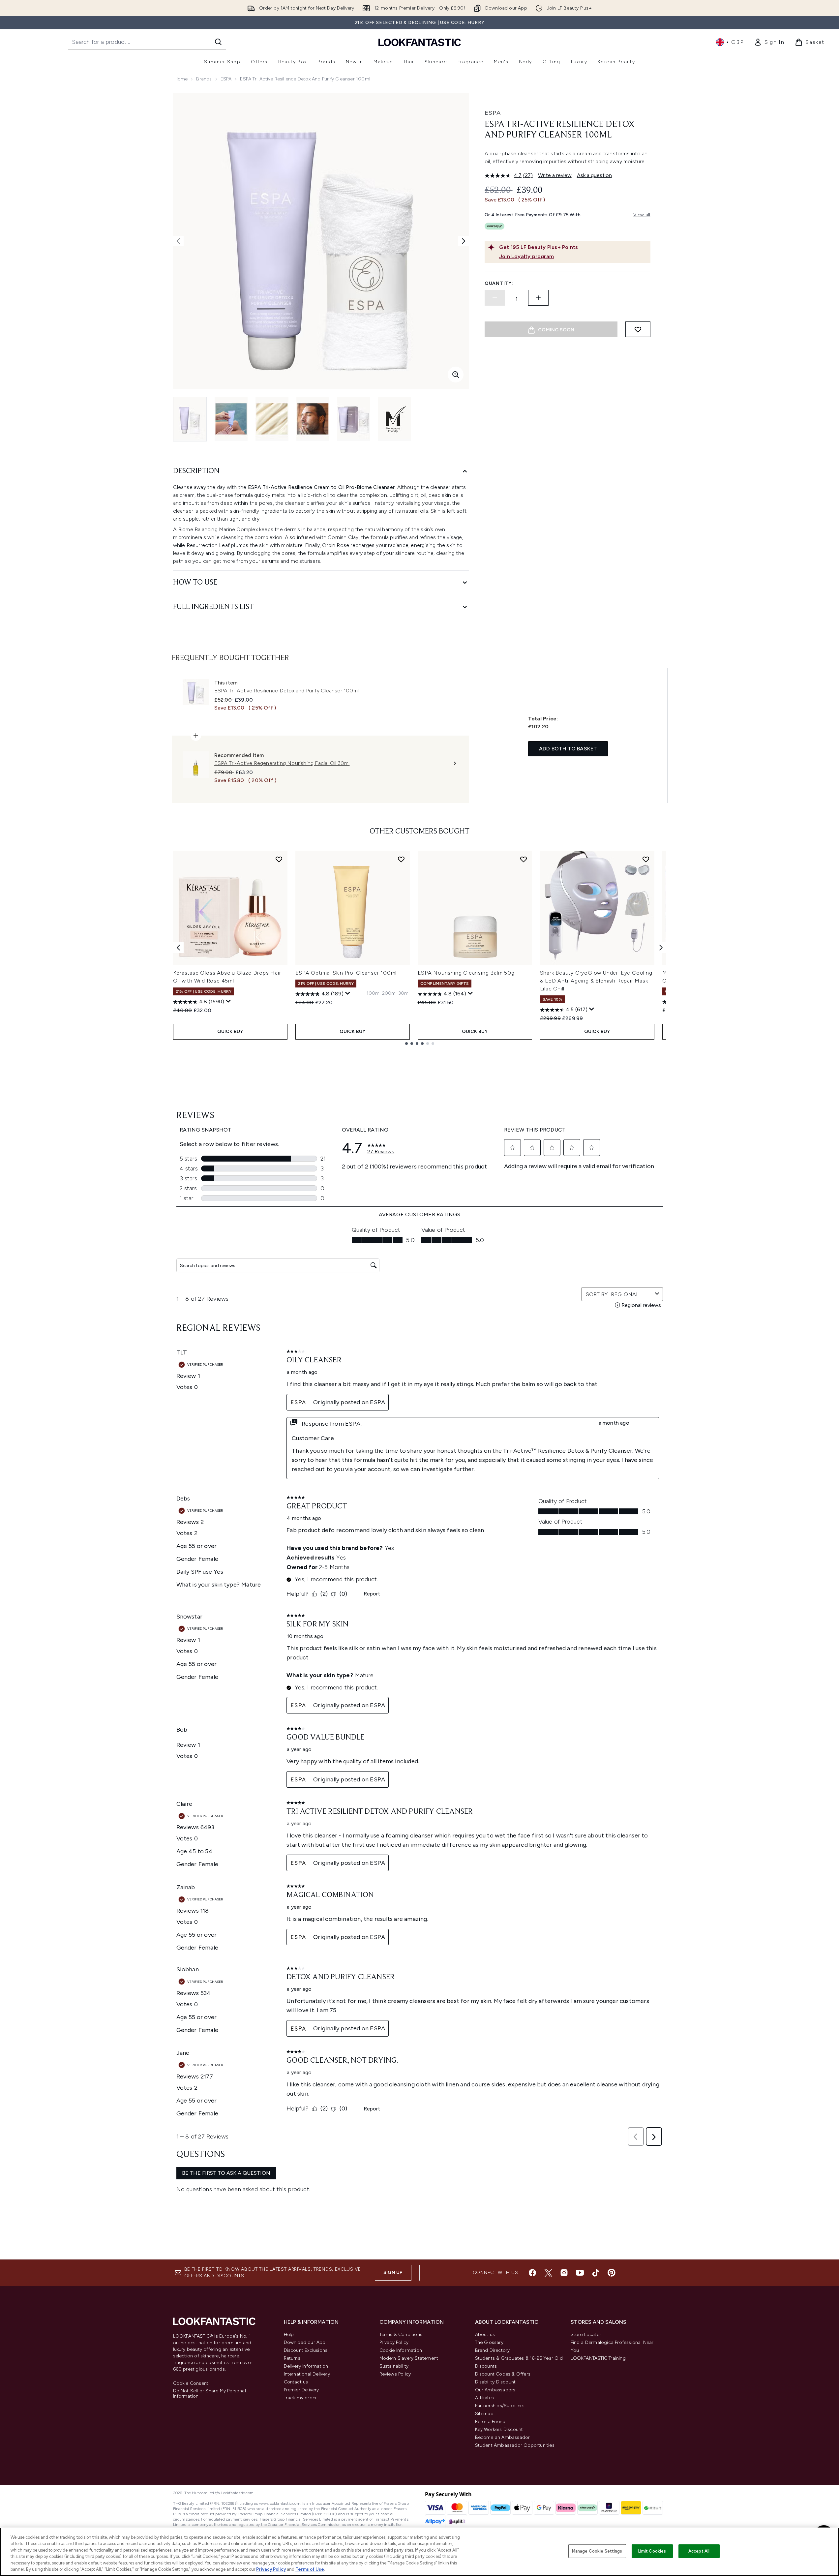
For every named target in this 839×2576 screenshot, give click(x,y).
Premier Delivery (301, 2390)
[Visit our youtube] (580, 2273)
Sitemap (484, 2414)
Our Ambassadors (495, 2390)
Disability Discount (495, 2382)
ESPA (226, 79)
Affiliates (485, 2398)
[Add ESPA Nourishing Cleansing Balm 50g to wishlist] (524, 859)
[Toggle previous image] (178, 241)
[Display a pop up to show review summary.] (228, 1001)
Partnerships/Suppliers (500, 2406)
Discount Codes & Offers (503, 2374)
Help (289, 2334)
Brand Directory (493, 2350)
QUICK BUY (230, 1031)
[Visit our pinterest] (612, 2273)
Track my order (300, 2398)
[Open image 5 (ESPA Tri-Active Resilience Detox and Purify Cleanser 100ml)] (354, 419)
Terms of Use (310, 2569)
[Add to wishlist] (638, 329)
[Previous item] (178, 948)
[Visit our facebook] (532, 2273)
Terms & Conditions (401, 2334)
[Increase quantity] (538, 298)
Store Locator (586, 2334)
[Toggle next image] (464, 241)
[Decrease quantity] (495, 298)
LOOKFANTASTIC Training (598, 2358)
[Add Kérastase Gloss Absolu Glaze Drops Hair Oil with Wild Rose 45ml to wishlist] (279, 859)
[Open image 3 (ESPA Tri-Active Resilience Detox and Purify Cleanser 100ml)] (272, 419)
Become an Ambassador (503, 2437)
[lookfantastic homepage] (420, 42)
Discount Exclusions (306, 2350)
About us (485, 2334)
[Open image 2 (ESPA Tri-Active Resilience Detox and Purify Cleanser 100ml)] (231, 419)
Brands (204, 79)
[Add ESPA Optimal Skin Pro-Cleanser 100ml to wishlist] (401, 859)
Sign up (393, 2273)
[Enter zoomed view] (456, 375)
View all (642, 215)
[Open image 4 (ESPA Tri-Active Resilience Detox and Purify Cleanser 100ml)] (313, 419)
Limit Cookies (652, 2551)
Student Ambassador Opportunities (515, 2445)
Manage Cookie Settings (597, 2551)
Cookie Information (401, 2350)
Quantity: (499, 283)
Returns (292, 2358)
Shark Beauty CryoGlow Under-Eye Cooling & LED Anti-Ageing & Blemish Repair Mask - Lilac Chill (596, 981)
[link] (769, 42)
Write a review (555, 175)
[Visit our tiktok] (596, 2273)
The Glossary (489, 2342)
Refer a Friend (490, 2422)
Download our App (305, 2342)
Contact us (296, 2382)
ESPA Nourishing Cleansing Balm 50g (466, 973)
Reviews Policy (395, 2374)
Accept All (699, 2551)
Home (181, 79)
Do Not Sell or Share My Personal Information (210, 2394)
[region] (419, 2552)
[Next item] (661, 948)
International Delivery (307, 2374)
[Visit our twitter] (548, 2273)
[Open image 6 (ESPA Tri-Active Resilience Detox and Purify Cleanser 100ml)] (395, 419)
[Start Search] (218, 42)
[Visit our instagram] (564, 2273)
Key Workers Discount (499, 2429)
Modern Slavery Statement (409, 2358)
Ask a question (594, 175)
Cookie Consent (191, 2383)
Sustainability (394, 2366)
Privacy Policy (394, 2342)
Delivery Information (306, 2366)
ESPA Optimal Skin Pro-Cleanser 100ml (346, 973)
